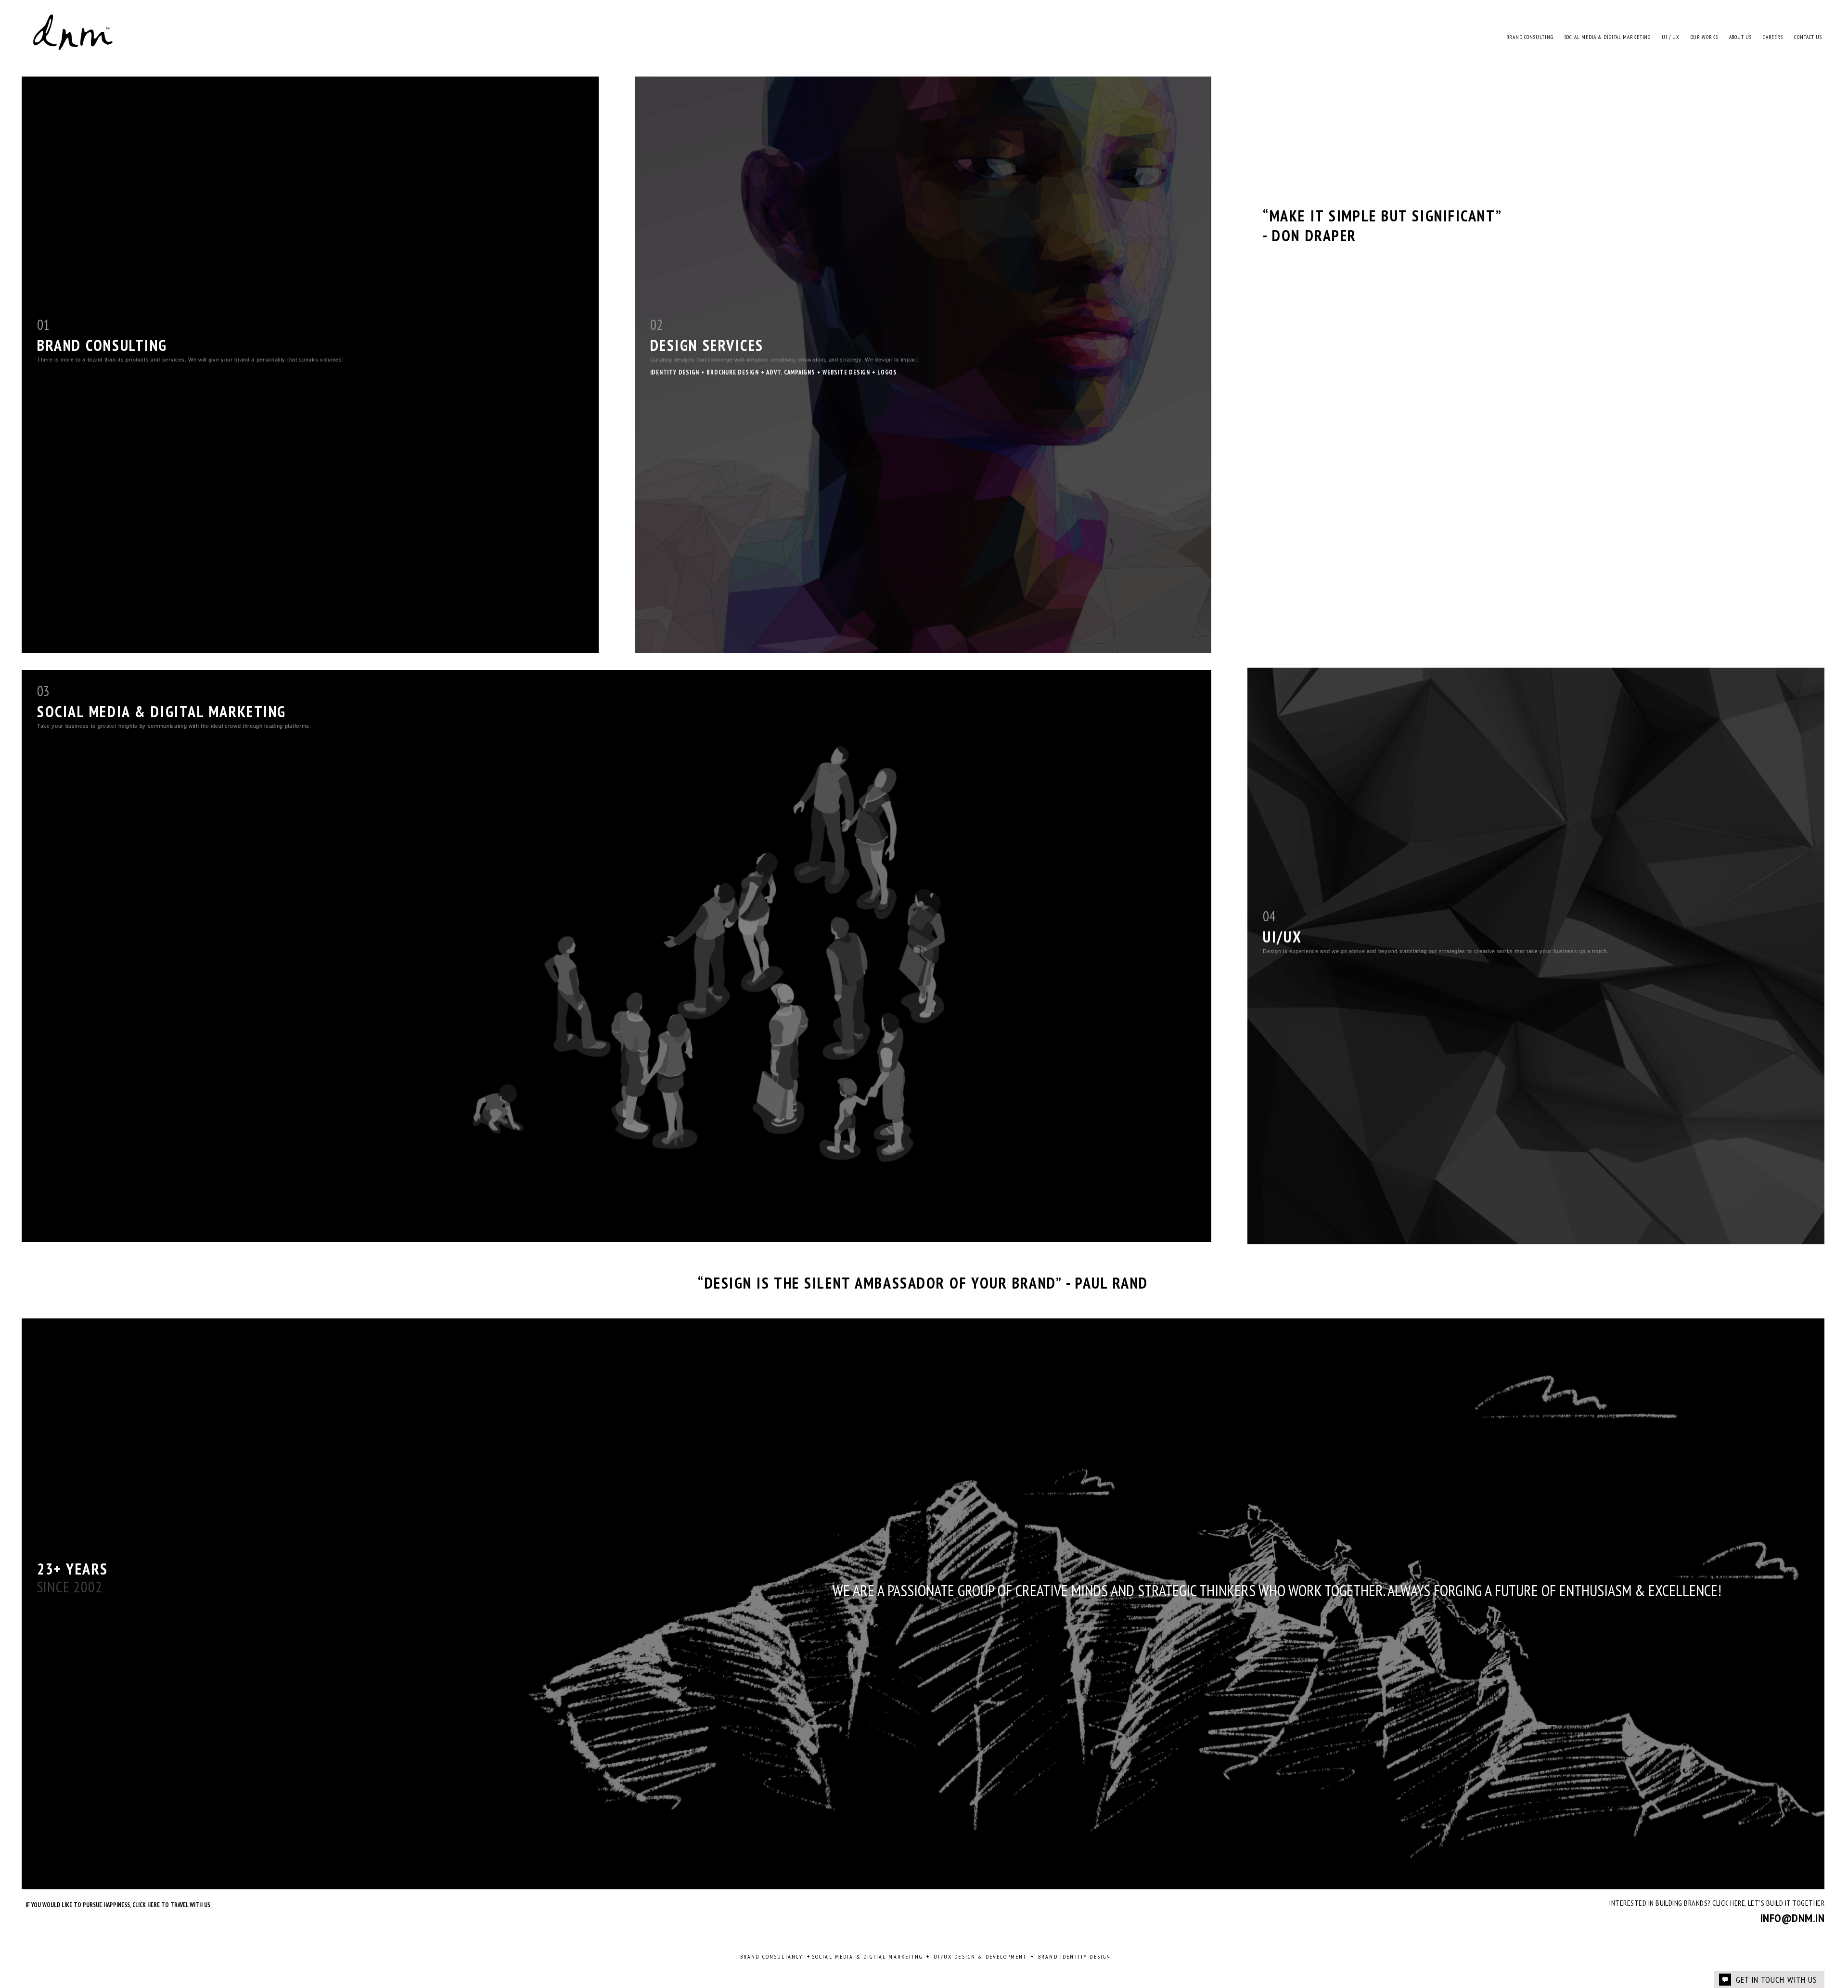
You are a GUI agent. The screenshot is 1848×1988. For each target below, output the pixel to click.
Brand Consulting (1530, 37)
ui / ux (1670, 37)
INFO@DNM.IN (1792, 1918)
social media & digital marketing (1608, 37)
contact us (1808, 37)
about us (1740, 37)
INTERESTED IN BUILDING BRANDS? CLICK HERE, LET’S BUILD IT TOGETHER (1717, 1903)
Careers (1773, 37)
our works (1704, 37)
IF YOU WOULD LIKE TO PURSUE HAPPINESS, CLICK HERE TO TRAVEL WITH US (118, 1905)
